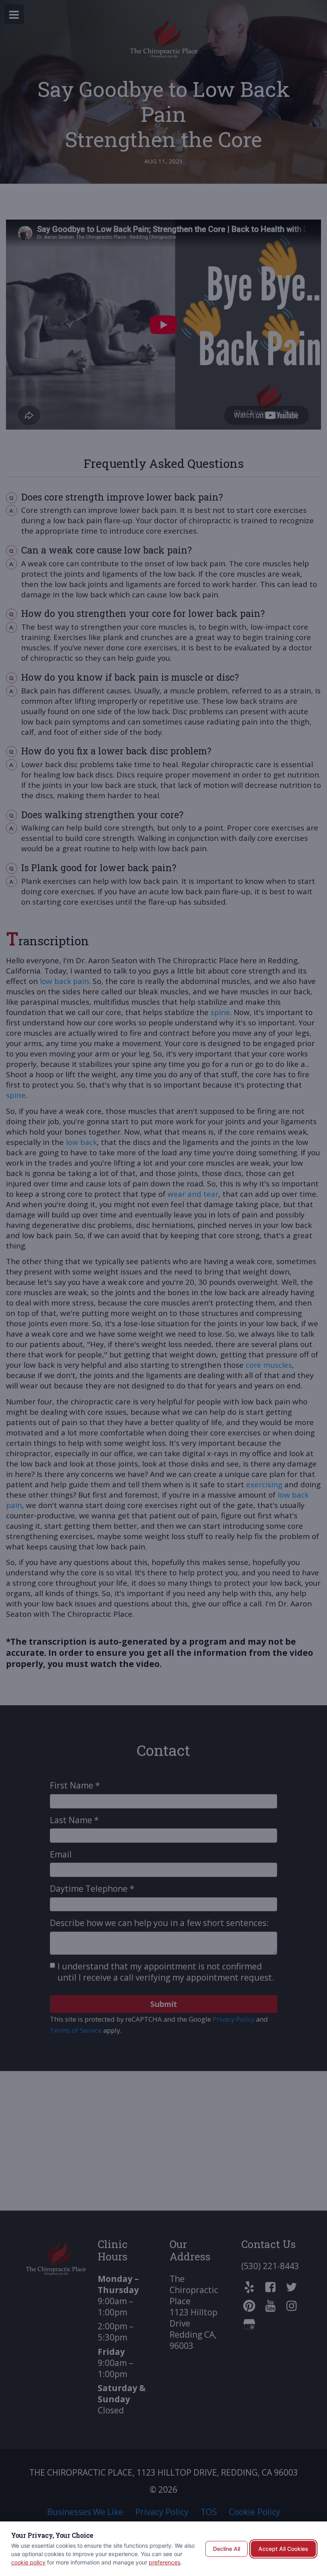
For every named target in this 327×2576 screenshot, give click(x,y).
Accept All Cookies (283, 2549)
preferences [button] (164, 2562)
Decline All (227, 2549)
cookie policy (28, 2562)
